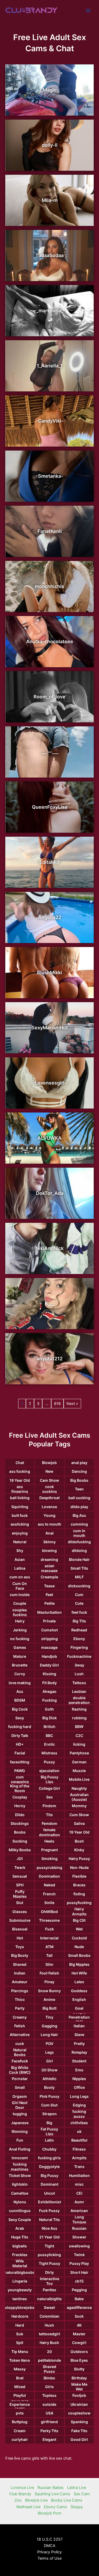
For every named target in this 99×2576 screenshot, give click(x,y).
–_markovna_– (50, 311)
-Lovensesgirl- (50, 1083)
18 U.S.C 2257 (50, 2539)
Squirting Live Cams (52, 2494)
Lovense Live (22, 2488)
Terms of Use (49, 2558)
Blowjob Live (36, 2500)
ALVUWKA (49, 1138)
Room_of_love (49, 697)
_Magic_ (50, 90)
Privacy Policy (49, 2552)
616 (57, 1404)
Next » (72, 1404)
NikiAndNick (50, 1248)
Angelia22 (50, 917)
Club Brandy (20, 2494)
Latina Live (77, 2488)
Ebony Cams (55, 2507)
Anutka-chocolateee (50, 641)
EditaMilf (49, 862)
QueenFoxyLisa (50, 807)
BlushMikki (49, 972)
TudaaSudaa (49, 255)
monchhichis (49, 586)
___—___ (50, 752)
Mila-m (50, 200)
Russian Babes (51, 2488)
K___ (50, 1303)
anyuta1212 (50, 1359)
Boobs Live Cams (67, 2500)
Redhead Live (28, 2507)
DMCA (50, 2546)
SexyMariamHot (50, 1028)
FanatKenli (50, 531)
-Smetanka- (49, 476)
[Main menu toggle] (88, 11)
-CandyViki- (50, 421)
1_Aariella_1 (50, 366)
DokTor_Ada (50, 1193)
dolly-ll (50, 145)
